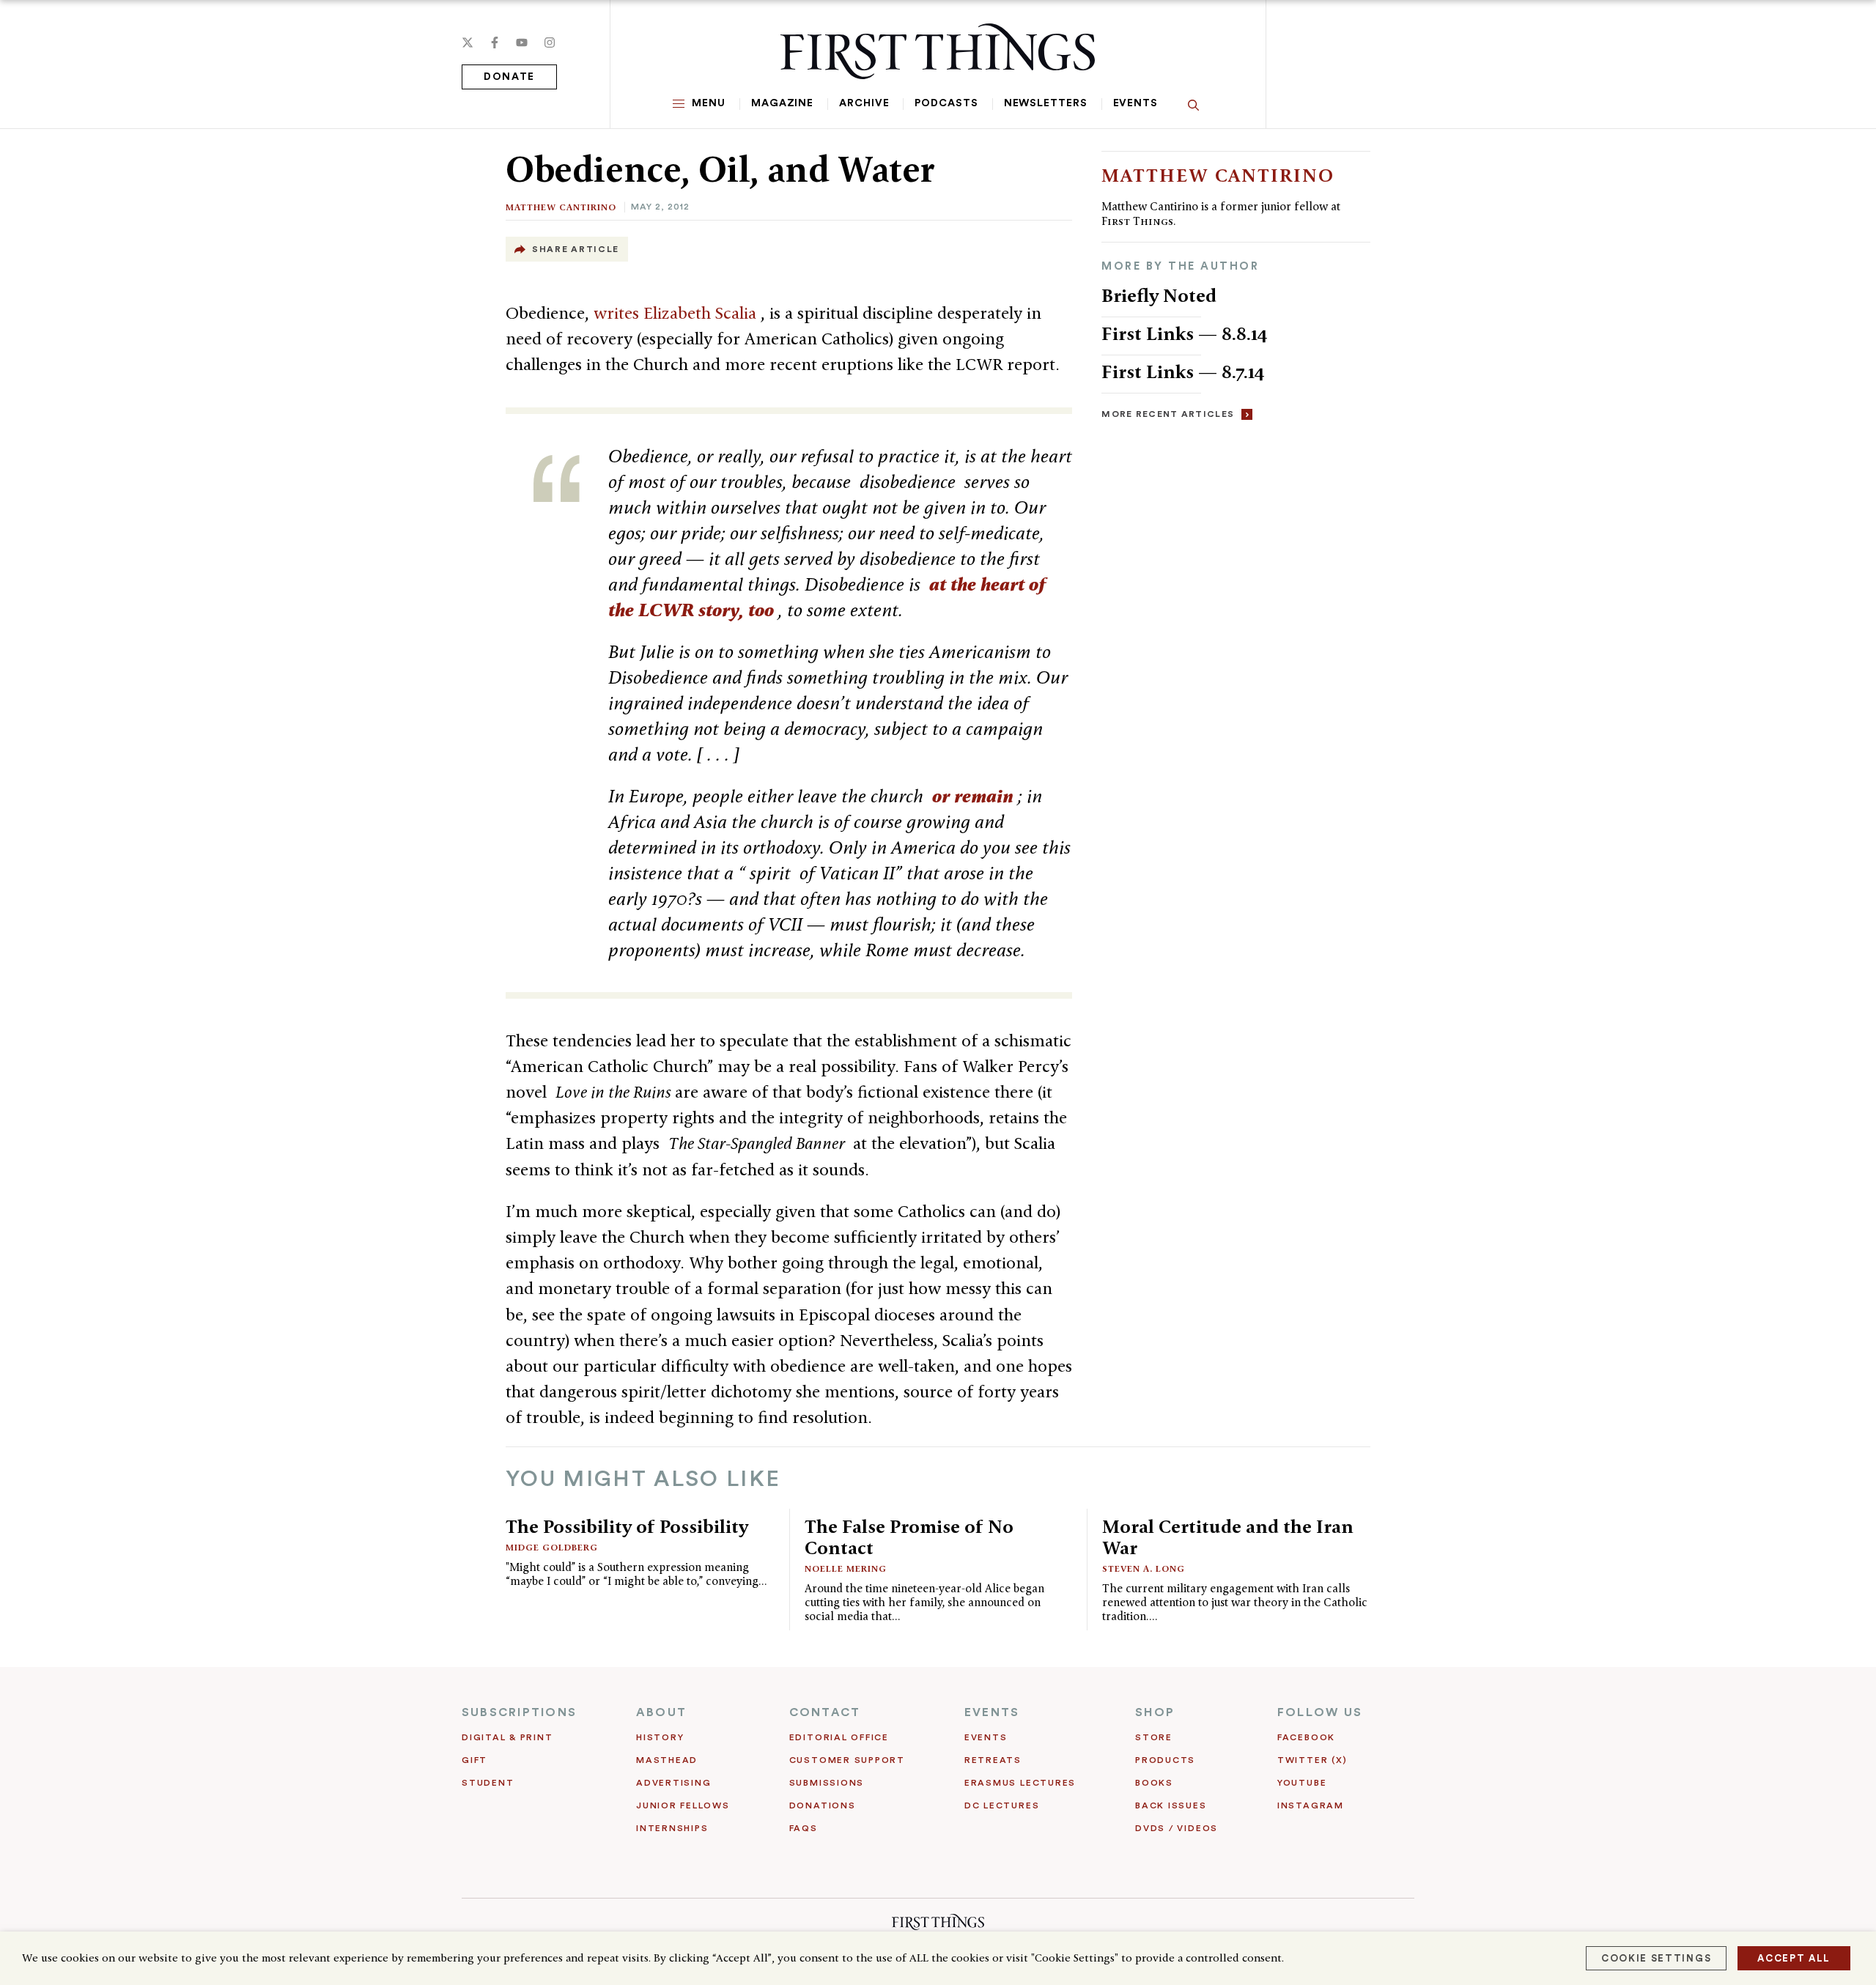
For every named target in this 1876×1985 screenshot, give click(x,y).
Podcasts (946, 103)
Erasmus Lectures (1020, 1783)
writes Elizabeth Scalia (677, 313)
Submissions (827, 1783)
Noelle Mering (846, 1568)
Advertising (673, 1783)
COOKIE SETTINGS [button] (1656, 1958)
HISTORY (660, 1737)
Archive (864, 103)
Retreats (993, 1760)
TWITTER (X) (1312, 1760)
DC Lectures (1002, 1805)
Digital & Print (507, 1737)
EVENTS (992, 1712)
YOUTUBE (1302, 1783)
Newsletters (1046, 103)
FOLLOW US (1320, 1712)
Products (1165, 1760)
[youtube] (522, 42)
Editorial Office (839, 1737)
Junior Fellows (683, 1805)
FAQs (804, 1828)
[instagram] (550, 42)
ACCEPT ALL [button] (1794, 1958)
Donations (823, 1805)
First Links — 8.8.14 (1185, 333)
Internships (672, 1828)
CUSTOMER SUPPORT (847, 1760)
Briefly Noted (1159, 295)
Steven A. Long (1144, 1568)
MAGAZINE (782, 103)
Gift (474, 1760)
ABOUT (661, 1712)
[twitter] (468, 42)
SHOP (1155, 1712)
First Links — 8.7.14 (1183, 372)
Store (1154, 1737)
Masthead (667, 1760)
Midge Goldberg (552, 1547)
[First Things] (938, 51)
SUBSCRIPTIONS (519, 1712)
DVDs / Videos (1177, 1828)
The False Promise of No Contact (909, 1537)
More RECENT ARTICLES (1168, 414)
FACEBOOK (1306, 1737)
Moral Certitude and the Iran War (1228, 1537)
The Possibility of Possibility (627, 1526)
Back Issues (1171, 1805)
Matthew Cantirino (561, 207)
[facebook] (495, 42)
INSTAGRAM (1311, 1805)
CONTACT (825, 1712)
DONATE (509, 77)
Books (1154, 1783)
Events (1135, 103)
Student (488, 1783)
